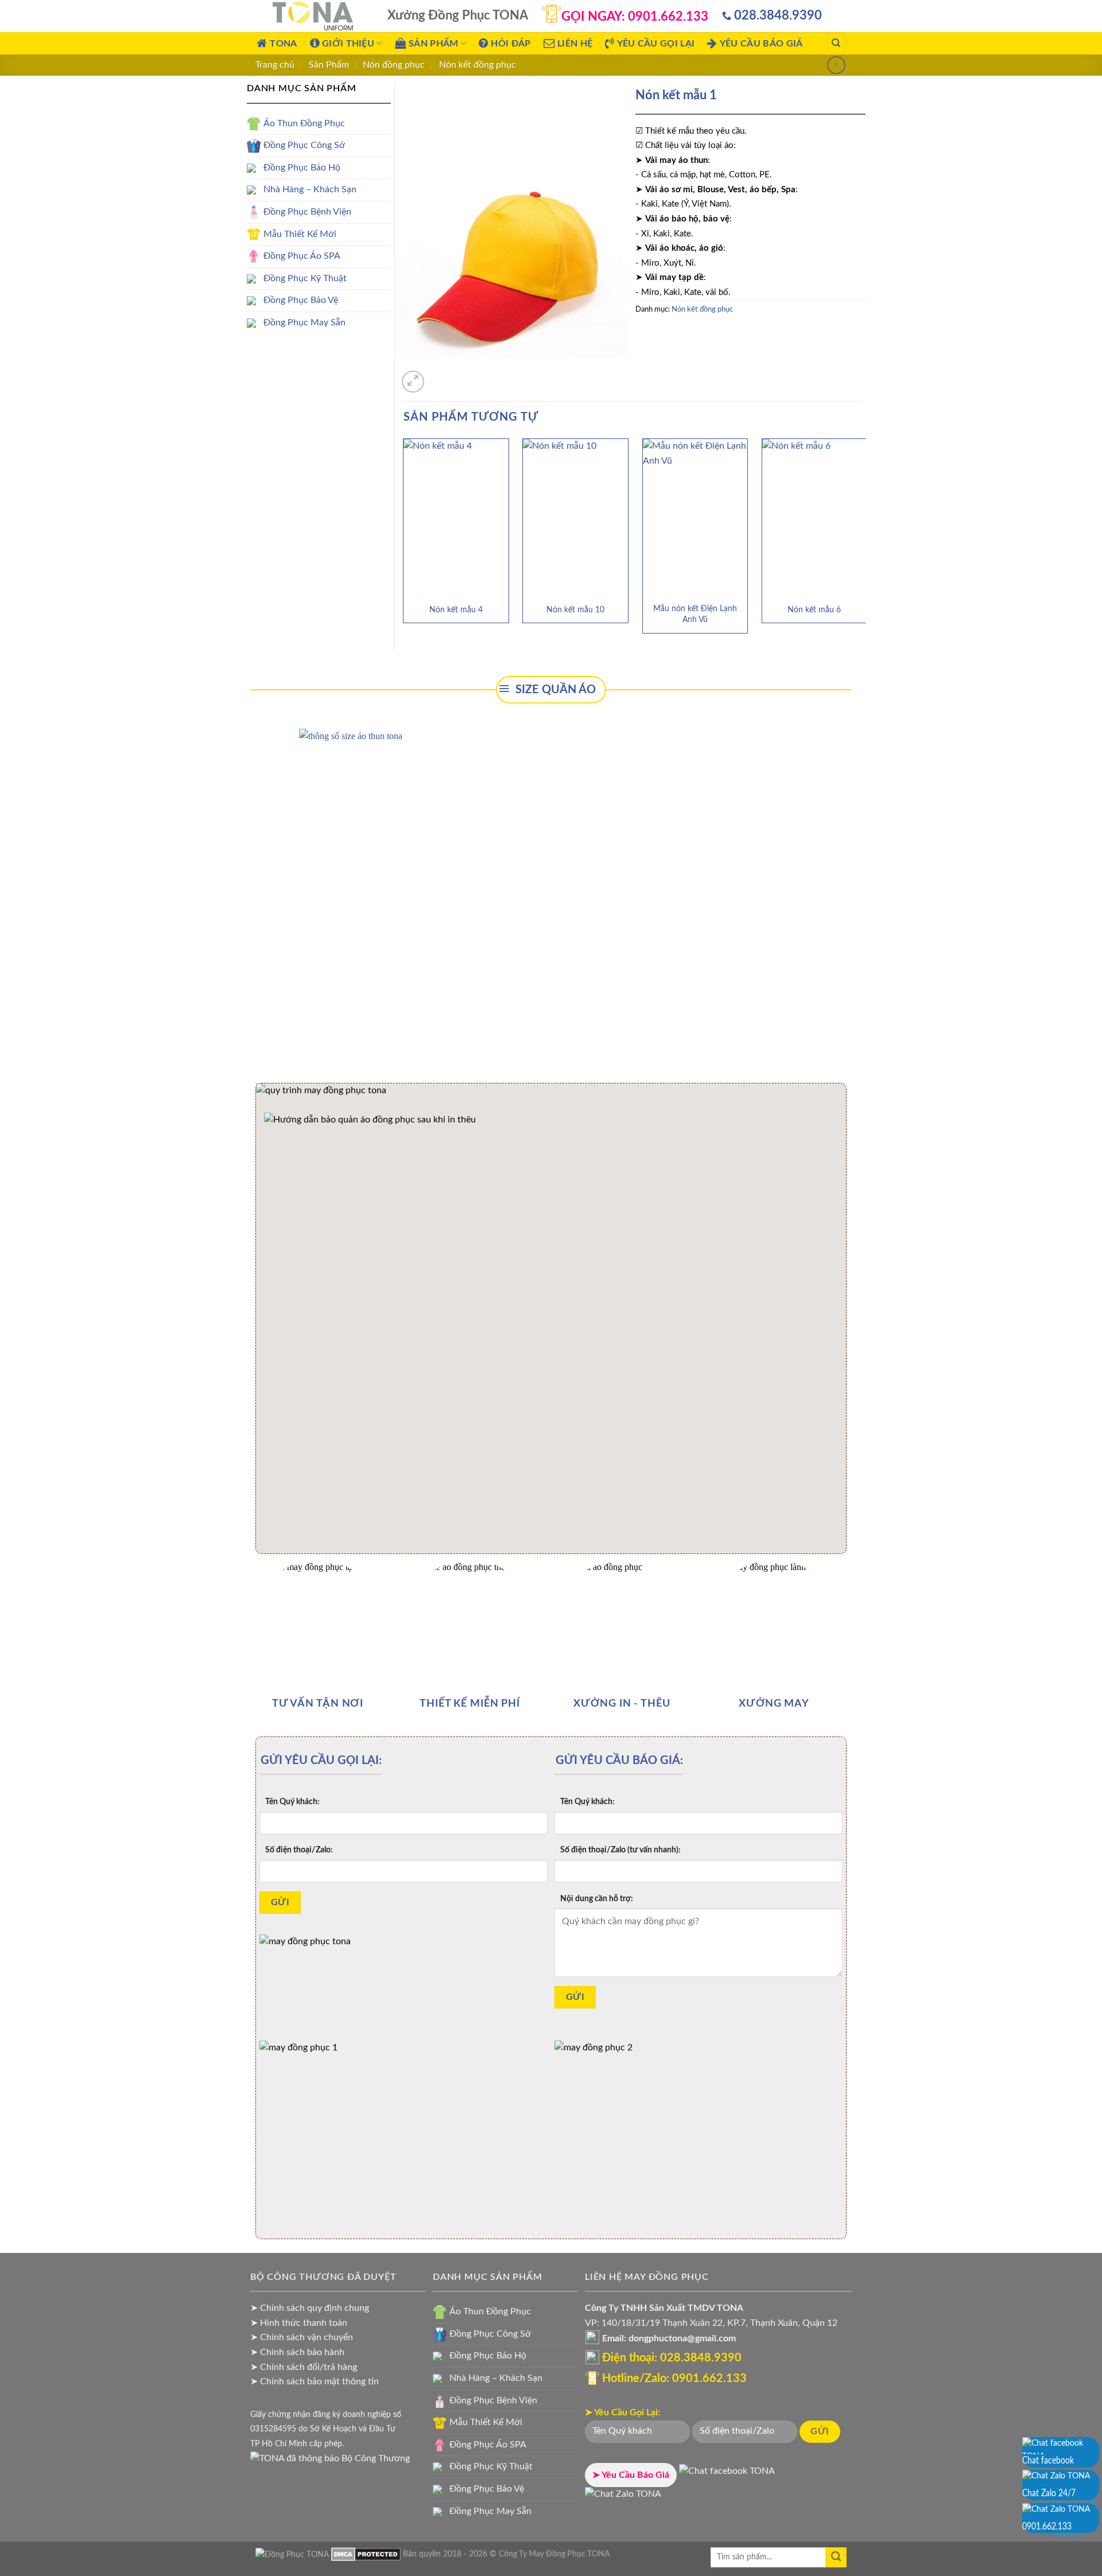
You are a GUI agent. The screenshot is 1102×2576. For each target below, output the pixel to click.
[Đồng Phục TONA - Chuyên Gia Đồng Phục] (313, 16)
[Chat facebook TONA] (727, 2475)
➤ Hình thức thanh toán (299, 2323)
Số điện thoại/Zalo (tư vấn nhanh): (620, 1850)
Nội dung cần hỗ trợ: (597, 1899)
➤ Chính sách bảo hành (297, 2352)
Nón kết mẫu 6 (814, 610)
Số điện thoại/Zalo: (299, 1850)
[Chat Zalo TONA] (623, 2498)
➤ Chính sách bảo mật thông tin (315, 2381)
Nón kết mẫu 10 (575, 610)
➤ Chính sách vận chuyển (302, 2337)
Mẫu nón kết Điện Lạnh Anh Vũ (695, 614)
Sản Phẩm (329, 65)
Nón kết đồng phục (478, 65)
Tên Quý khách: (292, 1802)
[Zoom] (413, 382)
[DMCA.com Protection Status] (366, 2554)
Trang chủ (275, 65)
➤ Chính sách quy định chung (310, 2308)
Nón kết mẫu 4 (456, 610)
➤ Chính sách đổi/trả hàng (304, 2367)
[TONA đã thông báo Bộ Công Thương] (330, 2458)
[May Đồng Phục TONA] (292, 2554)
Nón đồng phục (394, 65)
